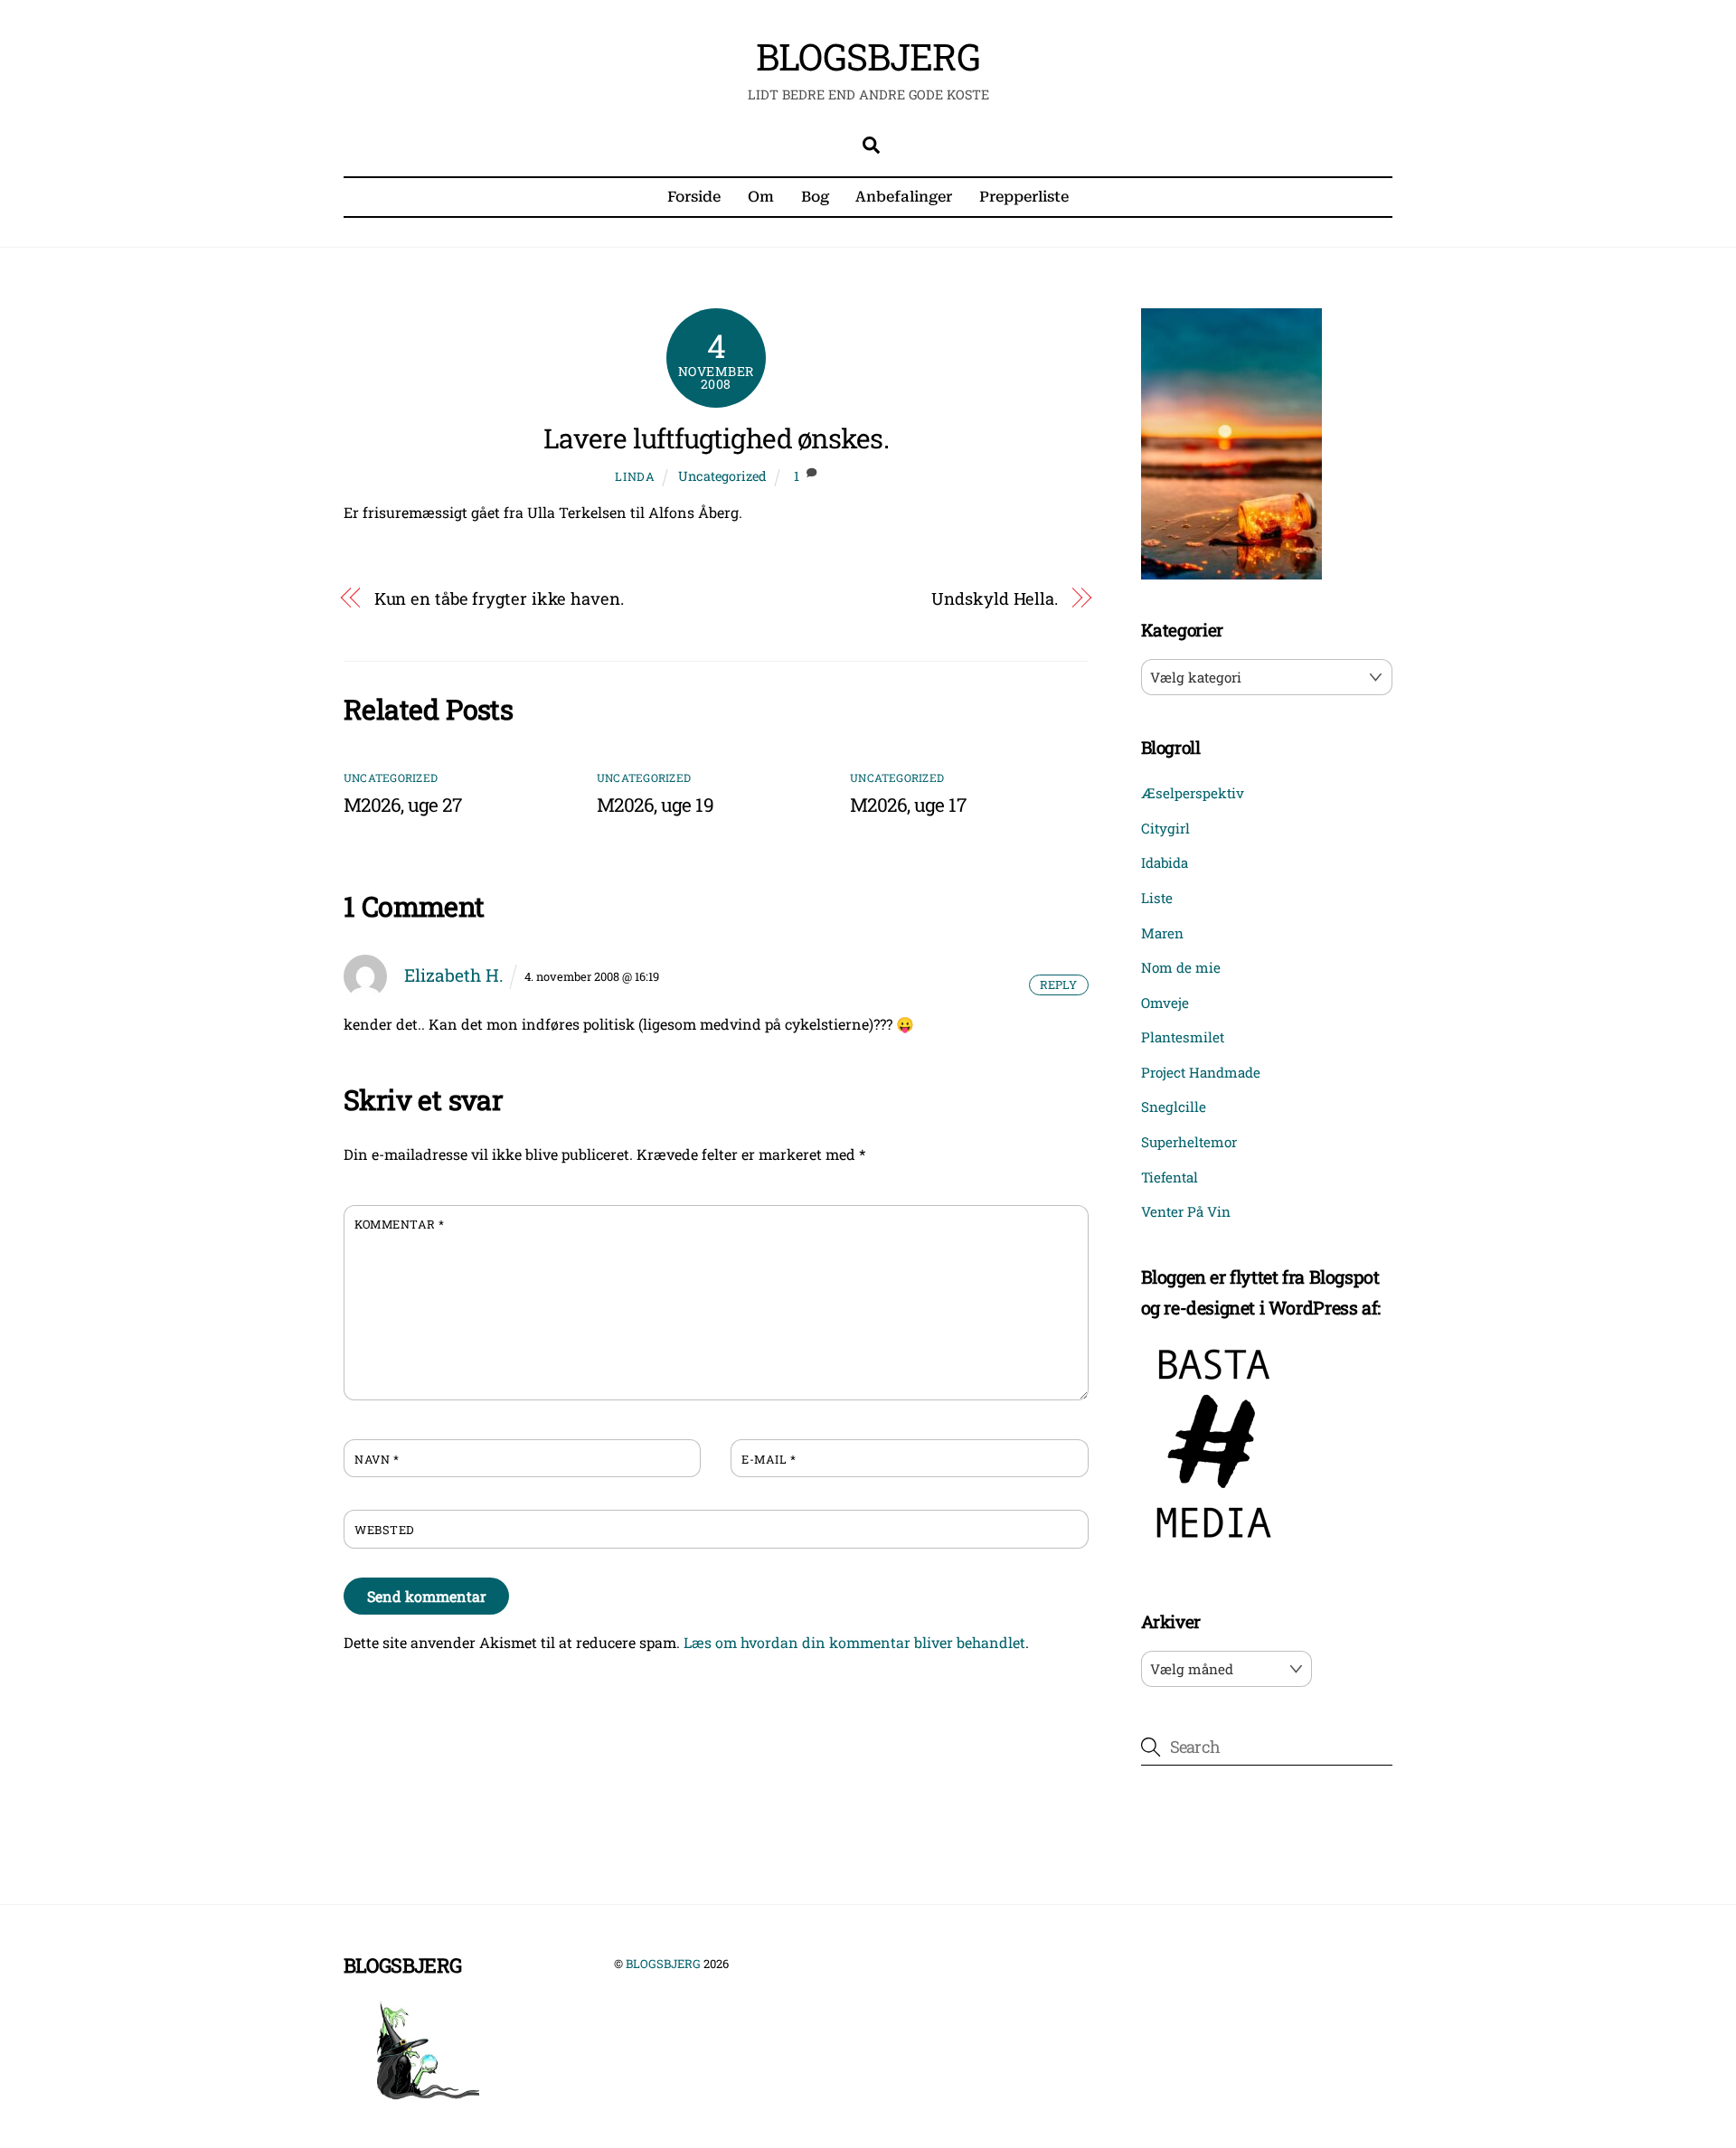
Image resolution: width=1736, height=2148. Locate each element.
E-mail (769, 1459)
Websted (384, 1530)
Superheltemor (1189, 1142)
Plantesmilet (1183, 1037)
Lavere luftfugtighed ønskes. (716, 438)
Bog (815, 197)
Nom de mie (1181, 967)
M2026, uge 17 (908, 805)
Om (761, 197)
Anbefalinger (904, 197)
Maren (1162, 933)
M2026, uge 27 (402, 805)
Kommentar (400, 1224)
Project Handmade (1201, 1072)
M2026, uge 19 (655, 805)
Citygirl (1165, 828)
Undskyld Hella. (995, 598)
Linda (635, 476)
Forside (694, 197)
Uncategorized (722, 476)
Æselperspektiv (1193, 793)
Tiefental (1170, 1177)
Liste (1157, 898)
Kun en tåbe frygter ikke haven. (499, 598)
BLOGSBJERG (663, 1964)
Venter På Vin (1186, 1211)
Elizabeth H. (454, 975)
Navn (377, 1459)
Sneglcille (1174, 1107)
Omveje (1165, 1003)
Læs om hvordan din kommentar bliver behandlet (854, 1642)
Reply (1058, 984)
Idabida (1165, 862)
